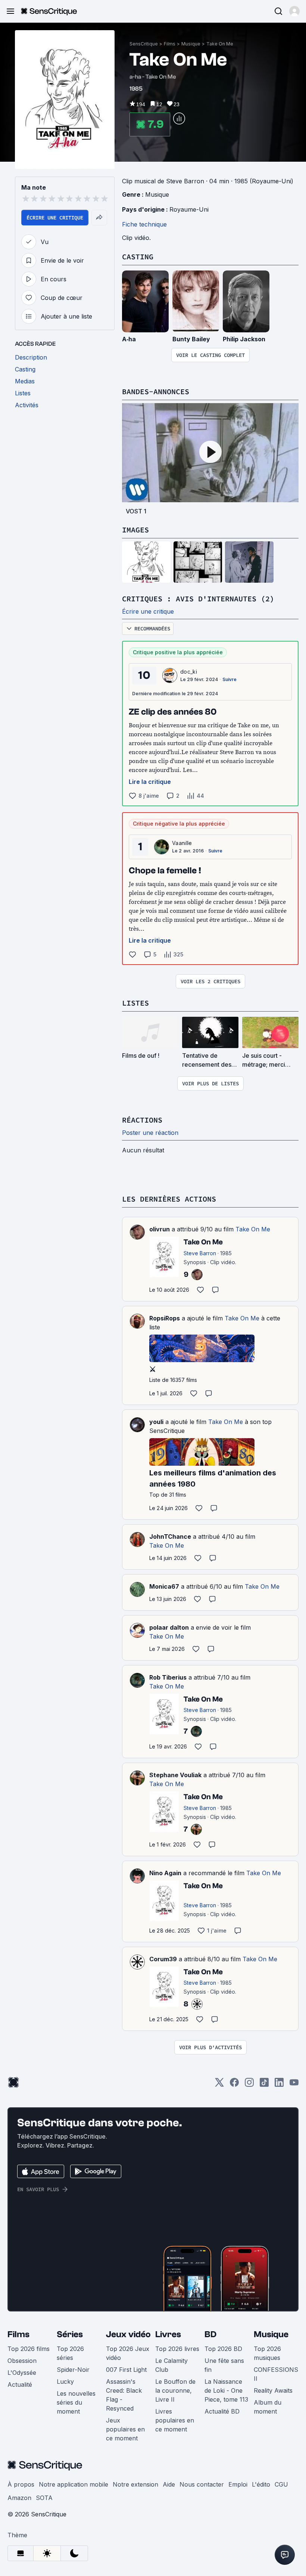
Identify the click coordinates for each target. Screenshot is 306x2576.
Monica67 (164, 1586)
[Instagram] (249, 2085)
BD (210, 2334)
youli (156, 1422)
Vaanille (182, 843)
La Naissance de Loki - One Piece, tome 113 (226, 2390)
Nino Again (165, 1873)
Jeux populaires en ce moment (125, 2429)
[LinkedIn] (279, 2085)
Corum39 (163, 1959)
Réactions (142, 1120)
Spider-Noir (73, 2370)
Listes (135, 1003)
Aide (169, 2484)
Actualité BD (222, 2411)
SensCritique (144, 44)
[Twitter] (219, 2085)
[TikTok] (264, 2085)
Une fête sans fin (224, 2365)
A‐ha (129, 339)
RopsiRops (165, 1318)
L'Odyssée (22, 2373)
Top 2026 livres (177, 2349)
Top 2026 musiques (267, 2353)
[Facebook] (234, 2085)
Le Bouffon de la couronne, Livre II (175, 2390)
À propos (21, 2484)
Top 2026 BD (223, 2349)
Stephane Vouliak (175, 1775)
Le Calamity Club (171, 2365)
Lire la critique (150, 782)
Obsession (22, 2361)
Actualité (20, 2384)
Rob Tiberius (168, 1677)
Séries (70, 2334)
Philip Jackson (244, 339)
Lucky (65, 2382)
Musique (191, 44)
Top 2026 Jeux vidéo (128, 2353)
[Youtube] (294, 2085)
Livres (168, 2334)
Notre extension (135, 2484)
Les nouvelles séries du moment (76, 2402)
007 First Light (126, 2370)
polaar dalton (169, 1627)
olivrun (160, 1229)
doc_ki (189, 672)
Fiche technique (144, 224)
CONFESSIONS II (276, 2374)
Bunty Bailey (191, 339)
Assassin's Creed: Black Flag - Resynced (124, 2395)
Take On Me (220, 44)
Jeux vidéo (128, 2334)
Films (170, 44)
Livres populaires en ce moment (175, 2420)
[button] (294, 11)
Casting (138, 257)
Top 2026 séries (70, 2353)
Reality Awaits (273, 2390)
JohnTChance (170, 1537)
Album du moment (268, 2407)
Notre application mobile (74, 2484)
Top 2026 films (29, 2349)
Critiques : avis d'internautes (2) (198, 599)
